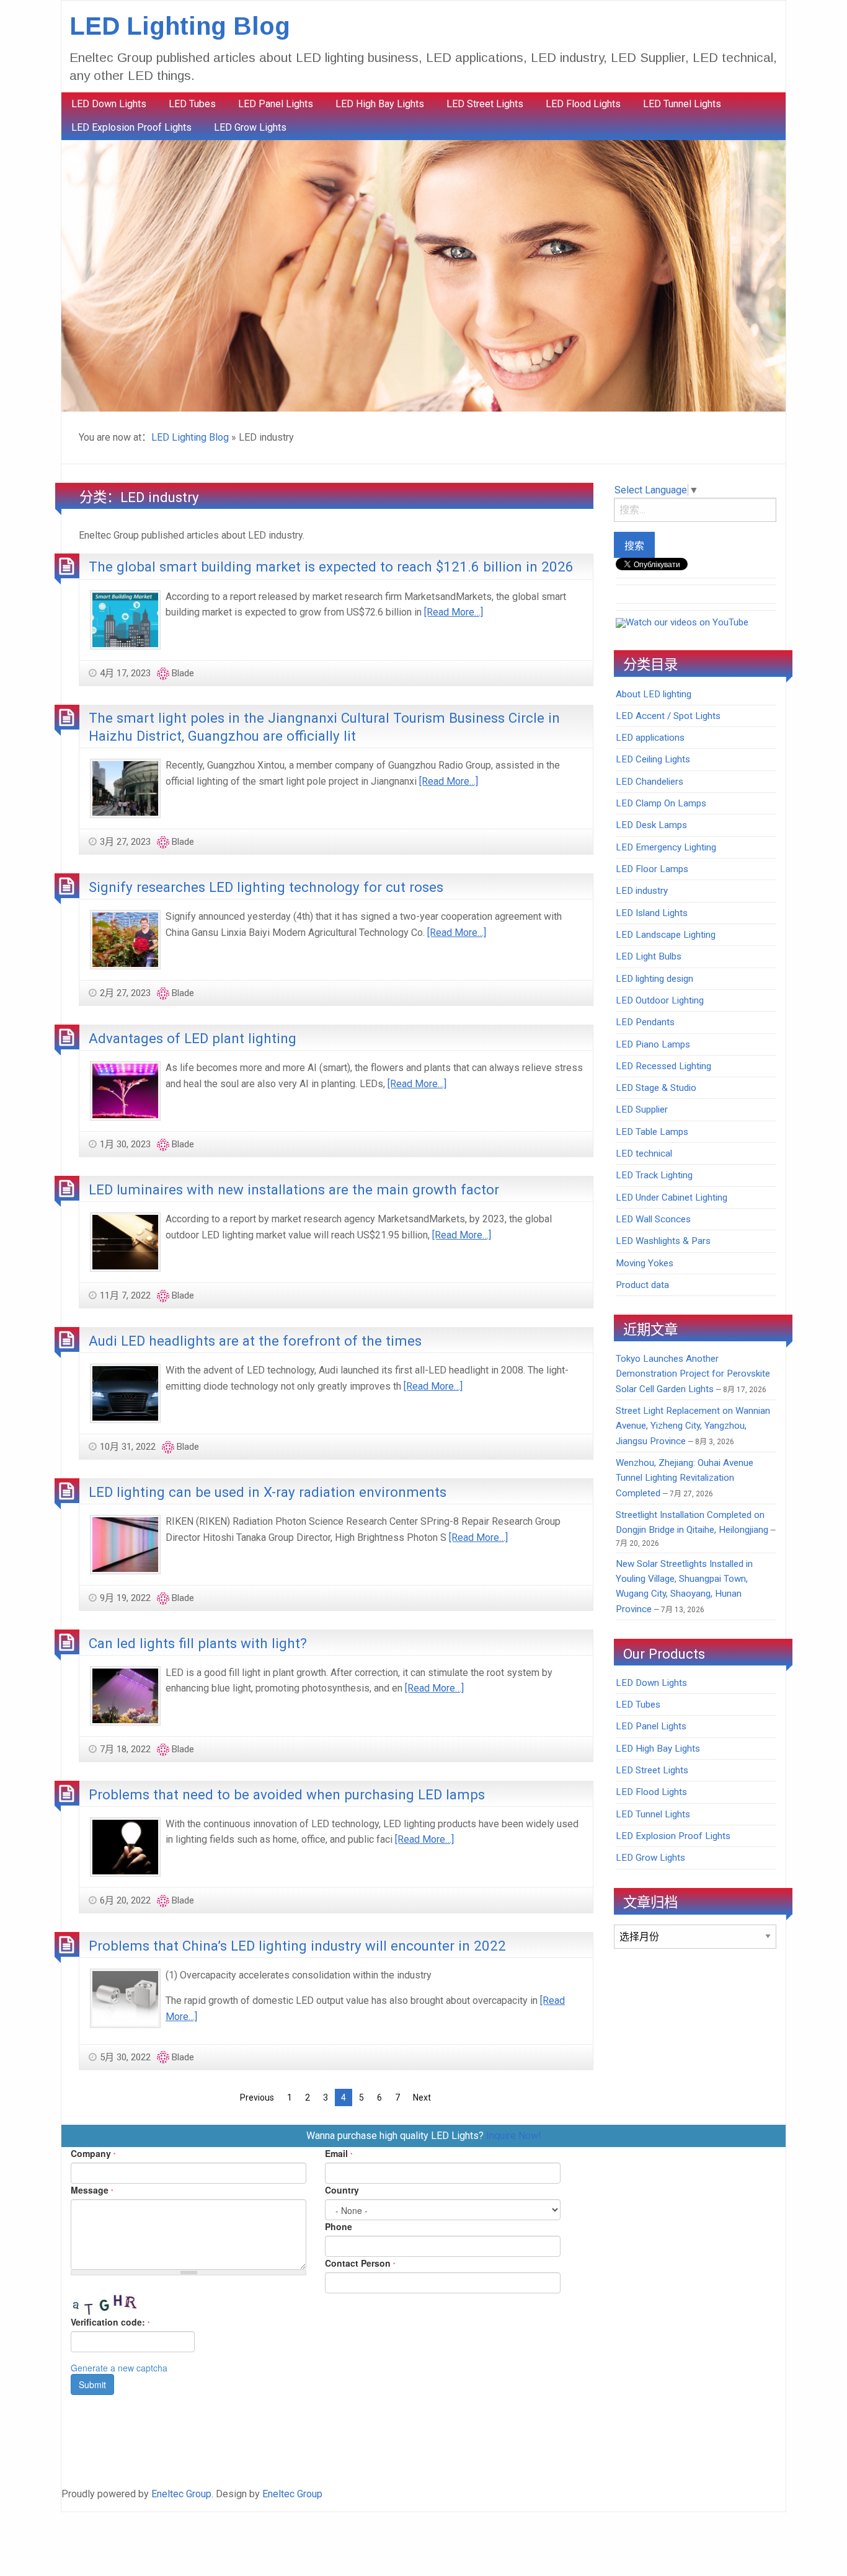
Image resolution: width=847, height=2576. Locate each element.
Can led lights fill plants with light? (198, 1643)
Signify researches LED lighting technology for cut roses (266, 887)
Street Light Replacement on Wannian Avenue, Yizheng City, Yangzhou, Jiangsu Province (693, 1426)
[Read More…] (454, 612)
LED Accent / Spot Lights (668, 716)
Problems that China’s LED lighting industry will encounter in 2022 (297, 1946)
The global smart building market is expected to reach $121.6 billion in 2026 (331, 567)
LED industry (642, 891)
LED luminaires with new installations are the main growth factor (294, 1189)
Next (422, 2097)
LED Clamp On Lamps (661, 803)
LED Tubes (192, 104)
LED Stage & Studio (656, 1088)
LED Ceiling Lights (653, 759)
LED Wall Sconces (653, 1219)
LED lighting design (654, 979)
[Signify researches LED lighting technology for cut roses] (125, 939)
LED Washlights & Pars (663, 1241)
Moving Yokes (645, 1263)
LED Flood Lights (583, 104)
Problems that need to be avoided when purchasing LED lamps (287, 1794)
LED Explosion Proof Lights (131, 127)
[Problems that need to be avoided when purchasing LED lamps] (125, 1846)
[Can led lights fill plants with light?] (125, 1695)
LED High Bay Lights (380, 104)
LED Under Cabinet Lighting (672, 1198)
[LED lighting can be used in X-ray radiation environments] (125, 1544)
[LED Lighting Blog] (423, 275)
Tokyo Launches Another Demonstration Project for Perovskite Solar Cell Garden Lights (693, 1374)
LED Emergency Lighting (666, 847)
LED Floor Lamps (652, 869)
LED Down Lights (109, 104)
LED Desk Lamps (651, 825)
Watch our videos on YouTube (687, 622)
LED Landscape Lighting (666, 935)
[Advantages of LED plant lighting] (125, 1090)
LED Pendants (645, 1022)
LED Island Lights (652, 913)
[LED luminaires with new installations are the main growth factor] (125, 1241)
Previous (257, 2097)
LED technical (644, 1153)
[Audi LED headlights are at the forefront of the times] (125, 1392)
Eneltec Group (181, 2494)
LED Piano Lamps (653, 1044)
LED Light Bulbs (649, 956)
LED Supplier (642, 1109)
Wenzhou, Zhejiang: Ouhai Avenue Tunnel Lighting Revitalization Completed (685, 1478)
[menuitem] (109, 104)
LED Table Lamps (652, 1132)
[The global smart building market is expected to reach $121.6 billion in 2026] (125, 619)
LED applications (650, 738)
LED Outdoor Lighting (660, 1000)
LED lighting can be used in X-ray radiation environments (268, 1492)
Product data (642, 1285)
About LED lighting (654, 694)
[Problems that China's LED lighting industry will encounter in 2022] (125, 1997)
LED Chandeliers (650, 782)
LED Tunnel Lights (682, 104)
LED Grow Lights (250, 127)
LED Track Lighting (654, 1175)
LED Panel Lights (276, 104)
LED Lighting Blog (180, 26)
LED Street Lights (485, 104)
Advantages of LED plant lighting (193, 1038)
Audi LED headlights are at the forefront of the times (255, 1341)
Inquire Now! (514, 2136)
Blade (183, 673)
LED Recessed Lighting (663, 1066)
